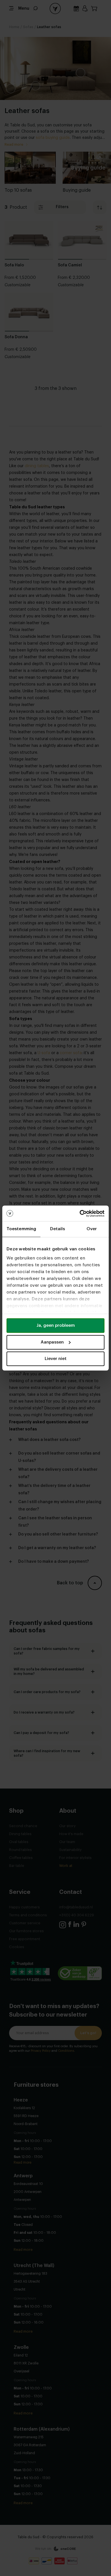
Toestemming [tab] (21, 1229)
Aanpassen (52, 1342)
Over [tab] (92, 1229)
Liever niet (56, 1359)
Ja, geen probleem (56, 1325)
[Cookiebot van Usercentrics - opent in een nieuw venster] (80, 1213)
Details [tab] (58, 1229)
